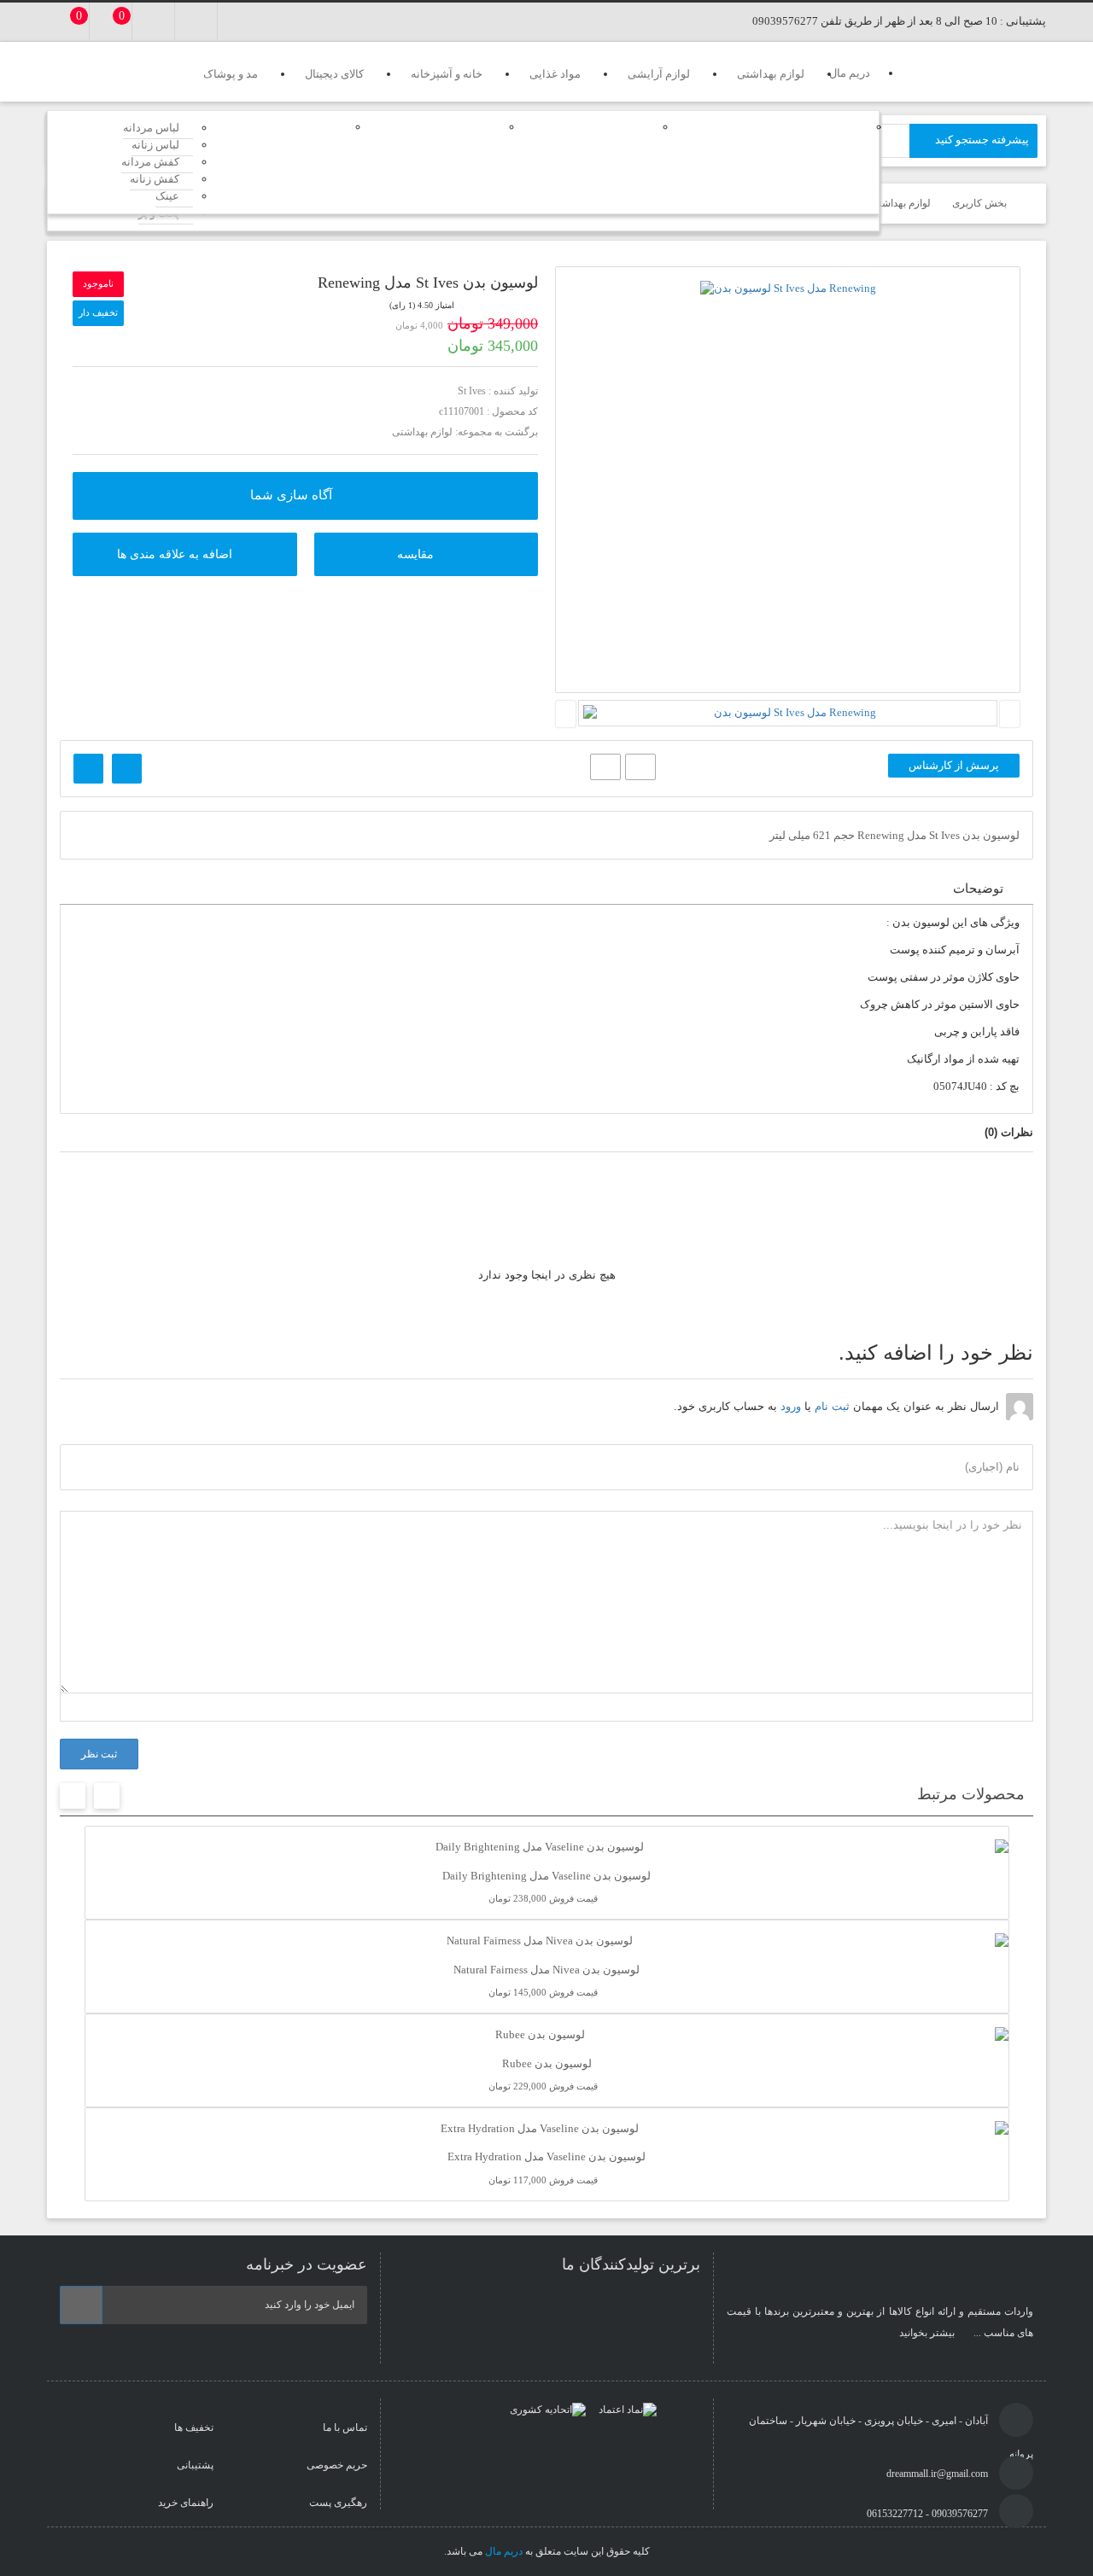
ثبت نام (832, 1406)
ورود (791, 1406)
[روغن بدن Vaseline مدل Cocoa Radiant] (127, 769)
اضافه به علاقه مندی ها (175, 554)
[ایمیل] (605, 767)
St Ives (472, 391)
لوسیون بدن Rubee (547, 2063)
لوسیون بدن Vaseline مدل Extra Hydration (546, 2156)
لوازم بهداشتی (422, 432)
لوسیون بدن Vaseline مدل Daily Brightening (546, 1876)
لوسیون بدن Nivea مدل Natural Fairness (546, 1970)
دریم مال (504, 2551)
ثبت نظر (99, 1754)
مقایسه (415, 554)
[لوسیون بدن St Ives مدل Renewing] (788, 288)
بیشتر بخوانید (928, 2333)
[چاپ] (640, 767)
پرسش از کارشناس (954, 765)
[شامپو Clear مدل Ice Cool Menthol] (88, 769)
